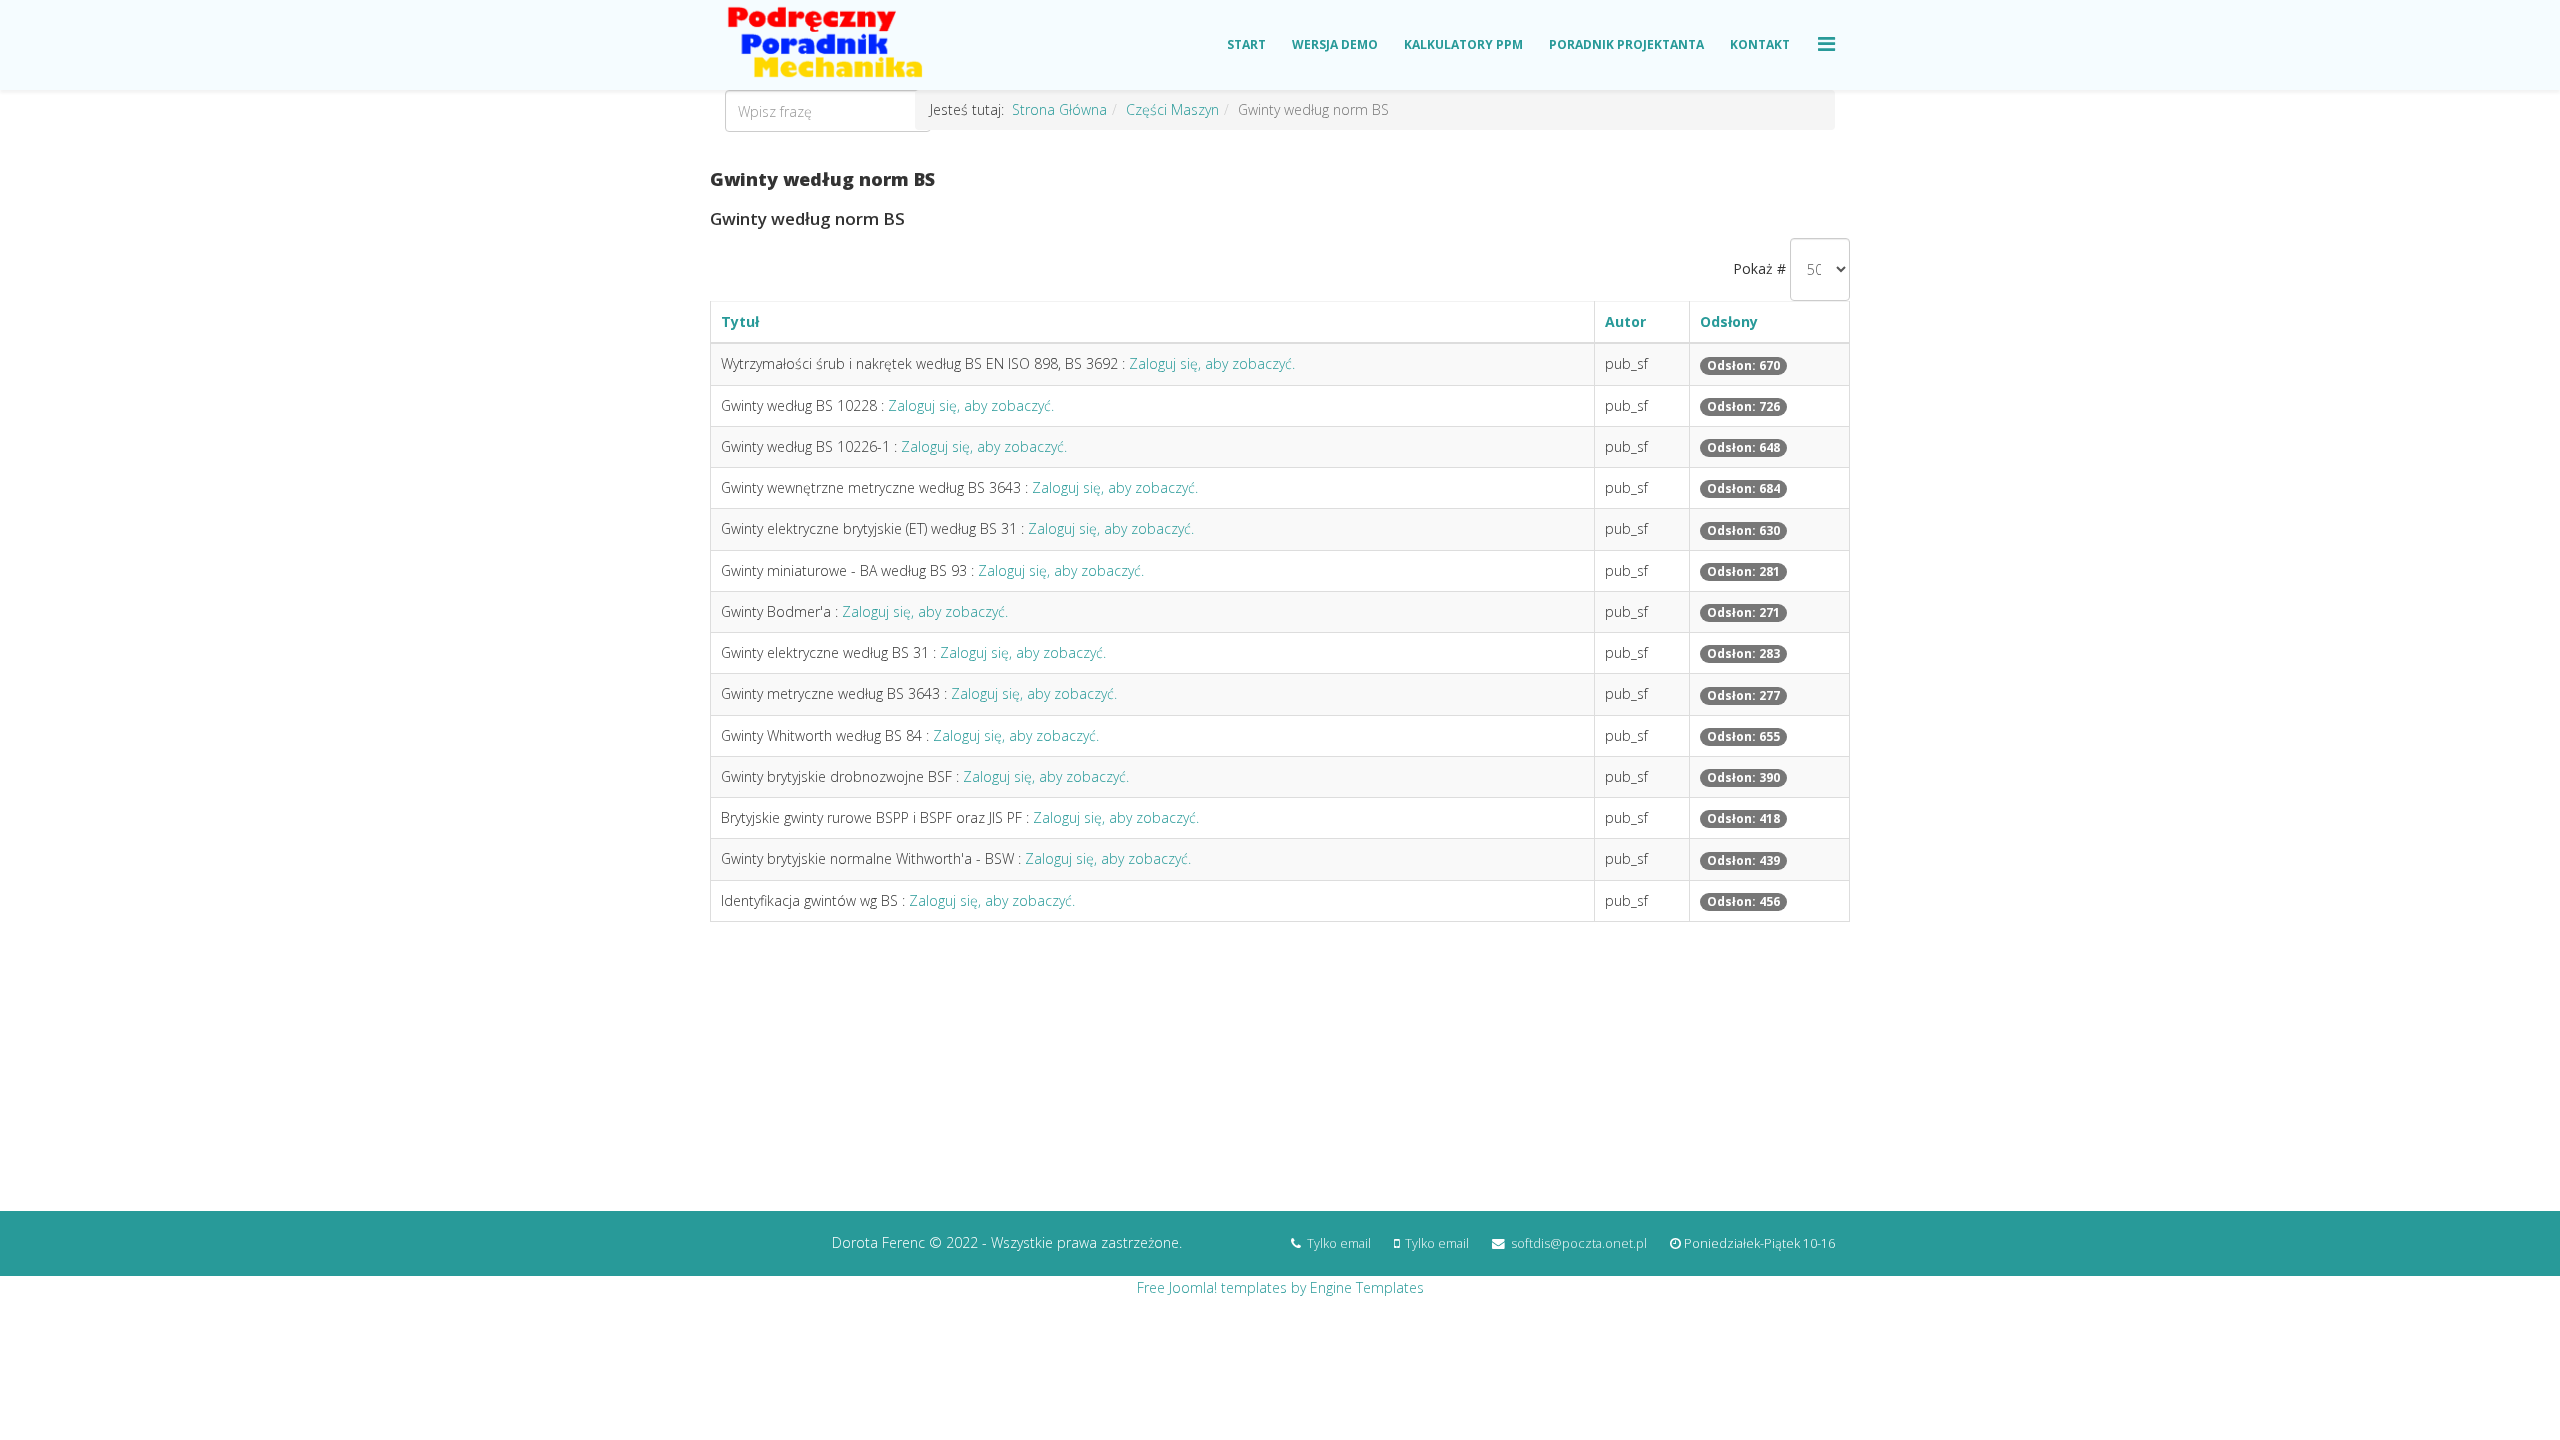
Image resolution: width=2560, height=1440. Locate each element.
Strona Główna (1059, 109)
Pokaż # (1759, 268)
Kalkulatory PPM (1463, 44)
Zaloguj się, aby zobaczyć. (1212, 363)
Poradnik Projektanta (1626, 44)
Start (1246, 44)
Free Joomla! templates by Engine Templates (1280, 1287)
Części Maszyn (1172, 109)
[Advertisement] (1280, 1076)
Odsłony (1729, 321)
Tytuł (740, 321)
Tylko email (1339, 1243)
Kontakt (1760, 44)
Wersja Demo (1335, 44)
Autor (1625, 321)
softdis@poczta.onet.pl (1579, 1243)
